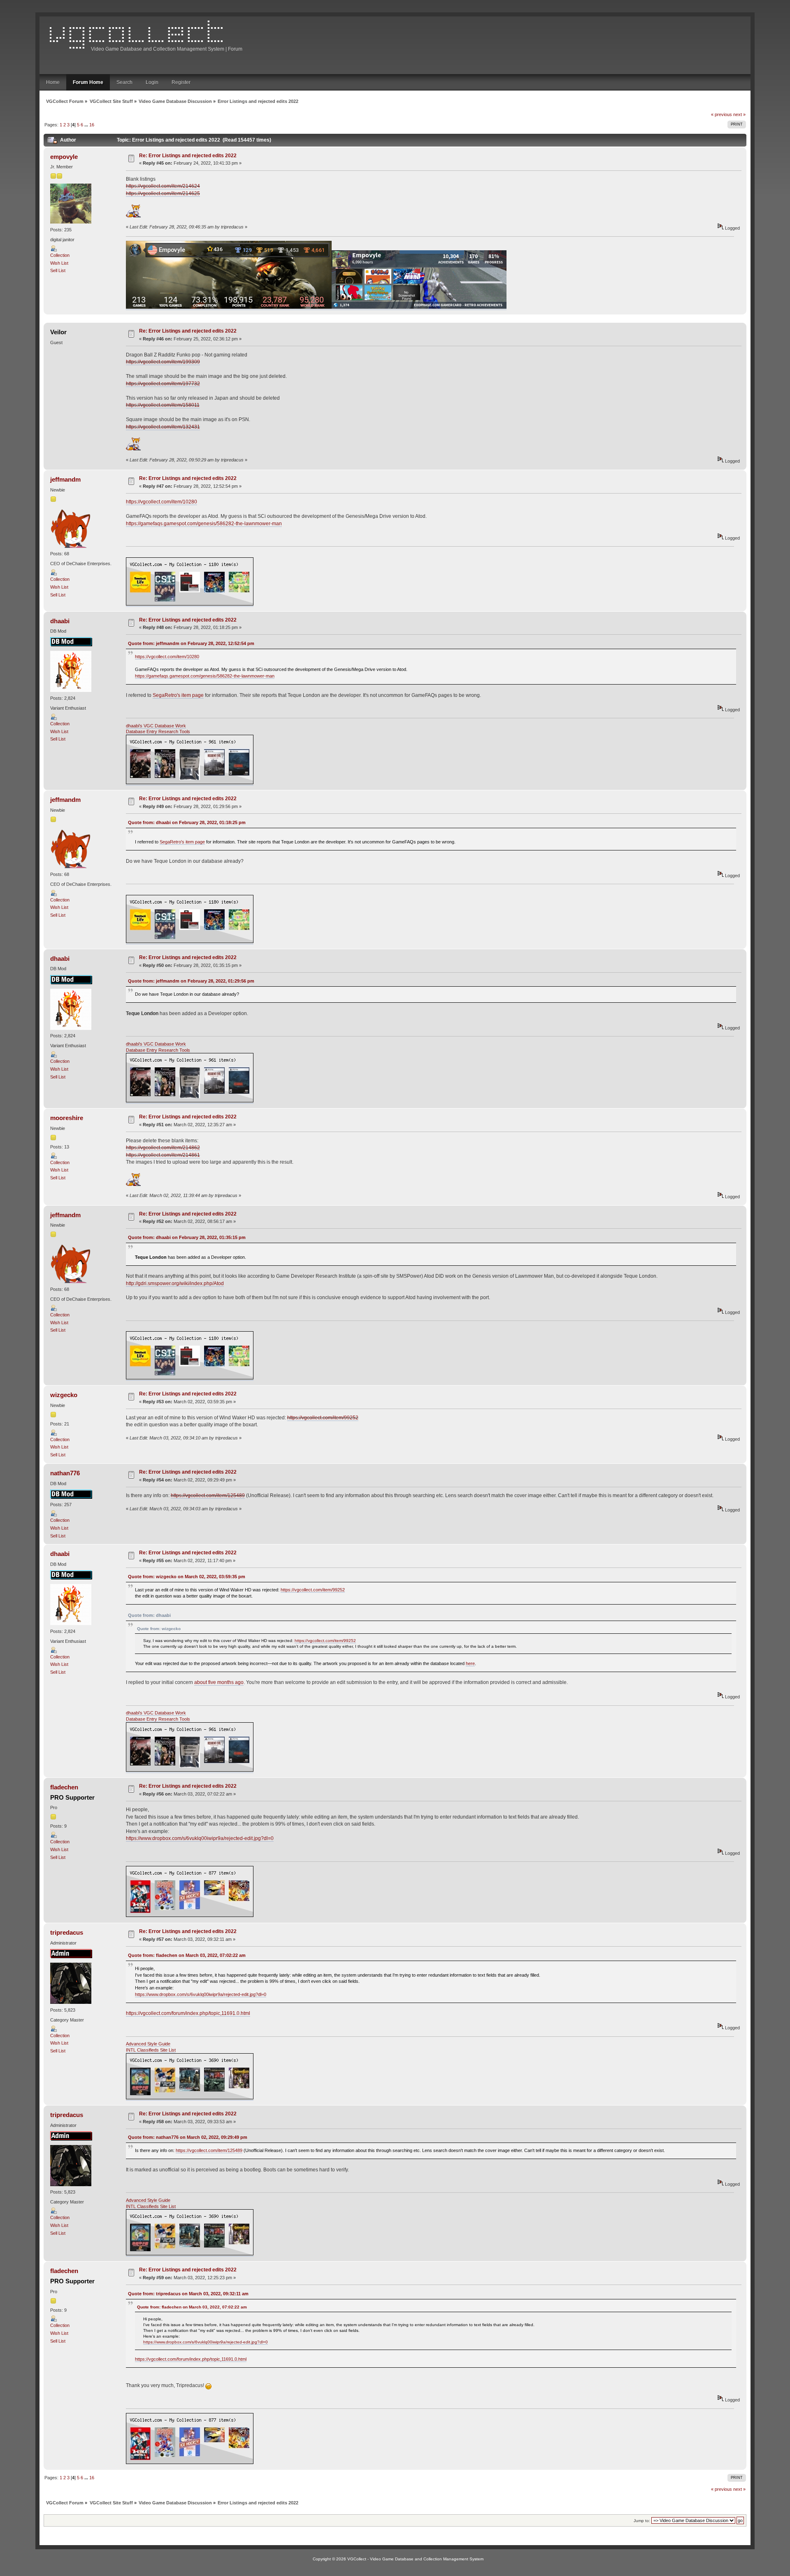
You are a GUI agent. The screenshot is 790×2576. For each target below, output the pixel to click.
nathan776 (65, 1473)
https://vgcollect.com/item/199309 (163, 362)
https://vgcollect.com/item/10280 (161, 502)
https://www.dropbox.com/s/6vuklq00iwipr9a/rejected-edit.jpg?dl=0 (200, 1838)
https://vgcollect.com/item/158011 (163, 405)
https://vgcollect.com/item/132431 (163, 427)
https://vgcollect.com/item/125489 (208, 1495)
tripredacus (67, 1932)
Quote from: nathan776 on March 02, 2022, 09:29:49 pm (188, 2137)
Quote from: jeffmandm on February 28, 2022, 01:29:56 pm (191, 981)
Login (152, 82)
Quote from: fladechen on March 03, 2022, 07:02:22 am (187, 1955)
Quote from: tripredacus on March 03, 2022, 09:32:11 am (188, 2294)
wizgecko (64, 1395)
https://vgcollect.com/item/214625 (163, 193)
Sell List (58, 270)
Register (181, 82)
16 (92, 125)
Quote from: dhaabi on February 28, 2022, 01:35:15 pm (187, 1237)
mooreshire (67, 1118)
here (470, 1663)
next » (739, 114)
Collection (60, 255)
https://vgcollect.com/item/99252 (323, 1418)
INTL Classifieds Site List (151, 2050)
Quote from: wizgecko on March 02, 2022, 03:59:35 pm (187, 1577)
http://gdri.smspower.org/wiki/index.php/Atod (175, 1283)
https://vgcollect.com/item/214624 (163, 186)
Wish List (59, 263)
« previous (721, 114)
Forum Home (88, 82)
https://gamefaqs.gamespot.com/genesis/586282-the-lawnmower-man (204, 524)
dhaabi (60, 621)
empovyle (64, 157)
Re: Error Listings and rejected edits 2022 (188, 156)
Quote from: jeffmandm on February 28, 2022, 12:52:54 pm (191, 643)
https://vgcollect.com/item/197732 (163, 384)
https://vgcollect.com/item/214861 (163, 1155)
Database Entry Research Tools (158, 731)
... (87, 125)
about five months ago (219, 1682)
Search (124, 82)
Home (53, 82)
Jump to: (642, 2521)
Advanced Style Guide (148, 2044)
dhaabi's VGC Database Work (156, 726)
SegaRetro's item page (178, 695)
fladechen (64, 1787)
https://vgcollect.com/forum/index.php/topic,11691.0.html (188, 2013)
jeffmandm (65, 479)
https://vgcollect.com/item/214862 (163, 1148)
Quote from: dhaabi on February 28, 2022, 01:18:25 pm (187, 822)
